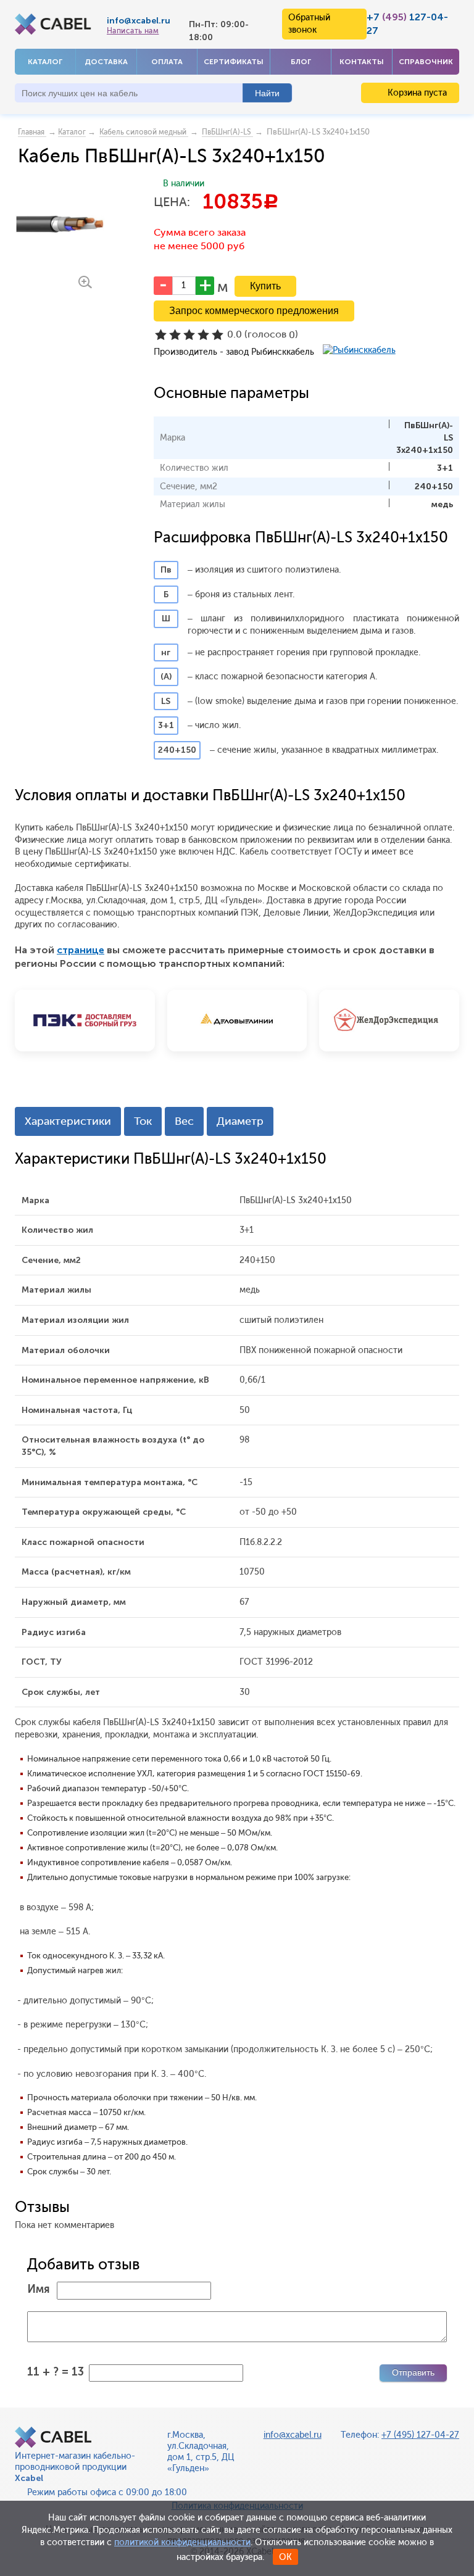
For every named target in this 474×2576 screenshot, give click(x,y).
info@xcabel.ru (139, 21)
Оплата (167, 62)
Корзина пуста (416, 93)
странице (81, 950)
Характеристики (68, 1121)
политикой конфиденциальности (182, 2542)
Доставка (106, 62)
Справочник (426, 62)
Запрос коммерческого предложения (254, 311)
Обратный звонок (309, 24)
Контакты (362, 62)
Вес (184, 1121)
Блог (301, 62)
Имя (39, 2289)
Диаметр (240, 1121)
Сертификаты (234, 62)
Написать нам (133, 31)
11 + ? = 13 (56, 2372)
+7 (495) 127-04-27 (420, 2435)
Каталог (45, 62)
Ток (143, 1121)
